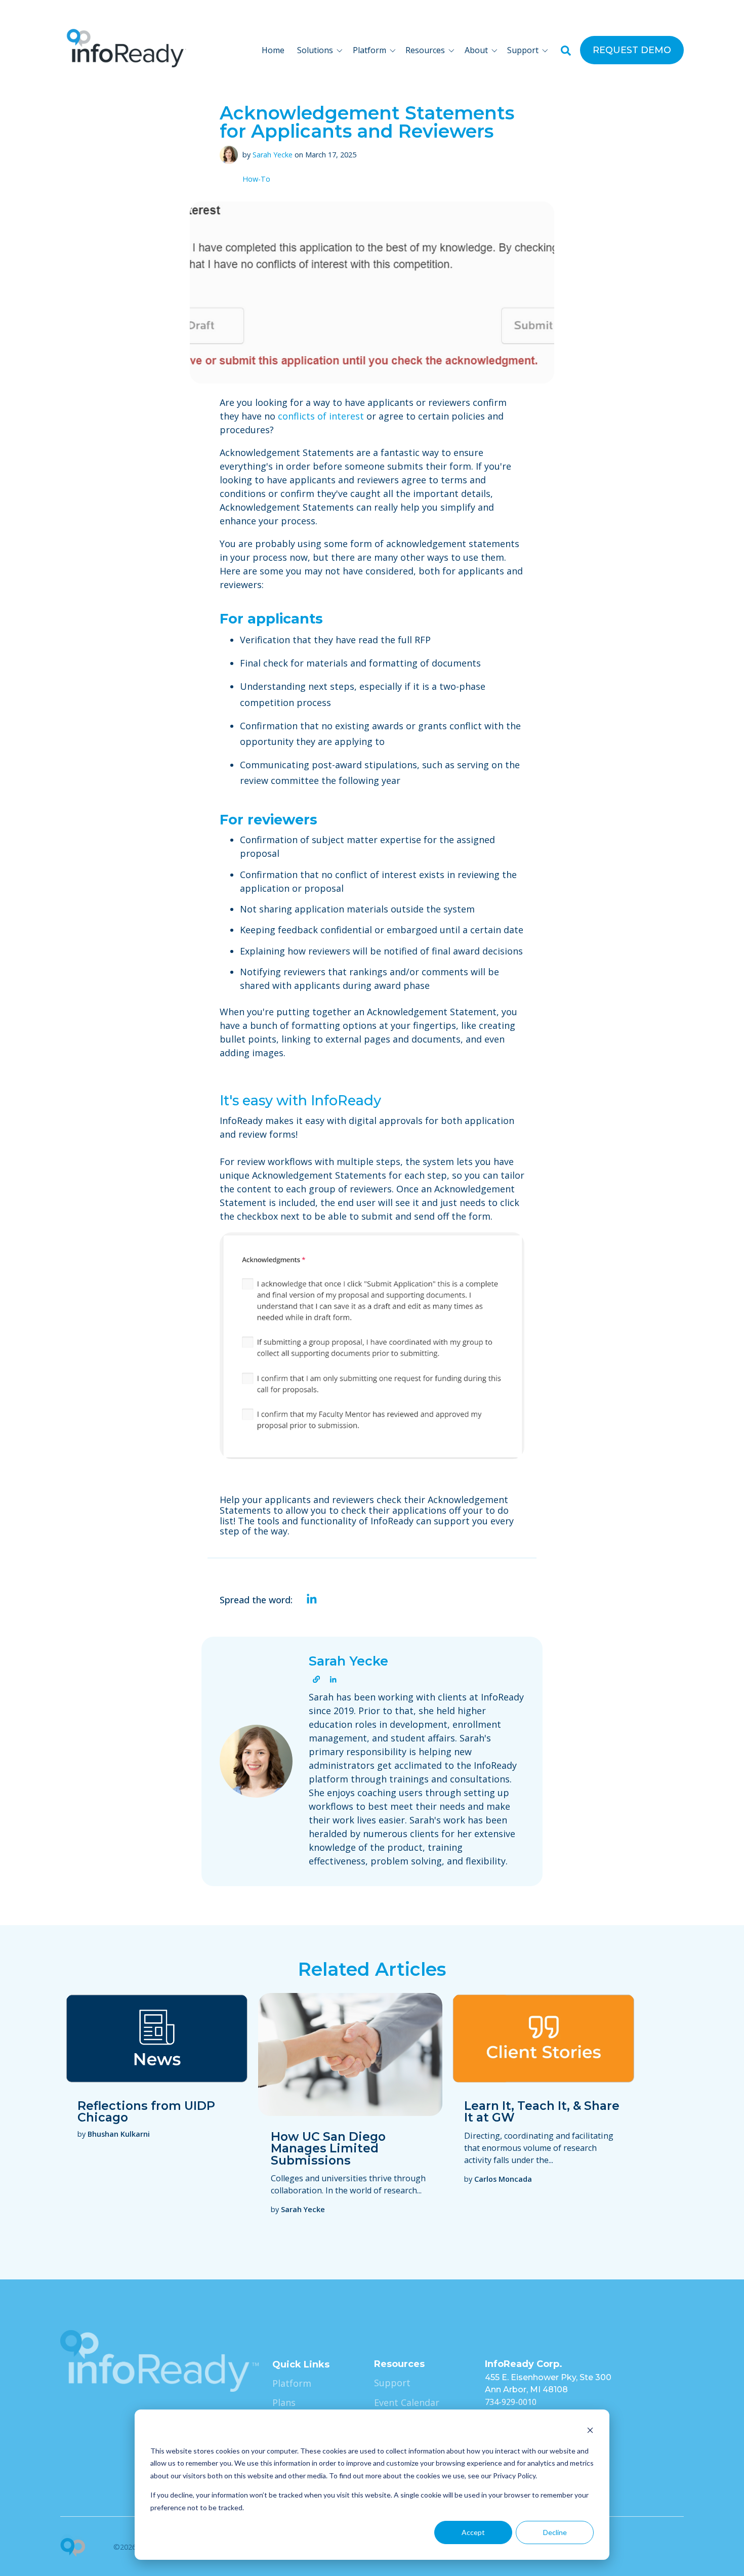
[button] (322, 50)
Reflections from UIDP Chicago (146, 2111)
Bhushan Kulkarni (119, 2134)
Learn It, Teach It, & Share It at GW (542, 2111)
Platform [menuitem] (292, 2383)
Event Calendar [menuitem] (407, 2402)
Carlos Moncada (503, 2179)
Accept (473, 2532)
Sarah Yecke (273, 155)
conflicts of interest (321, 416)
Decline (555, 2532)
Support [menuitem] (392, 2383)
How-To (256, 179)
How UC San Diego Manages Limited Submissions (328, 2148)
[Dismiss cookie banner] (590, 2432)
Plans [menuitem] (284, 2402)
